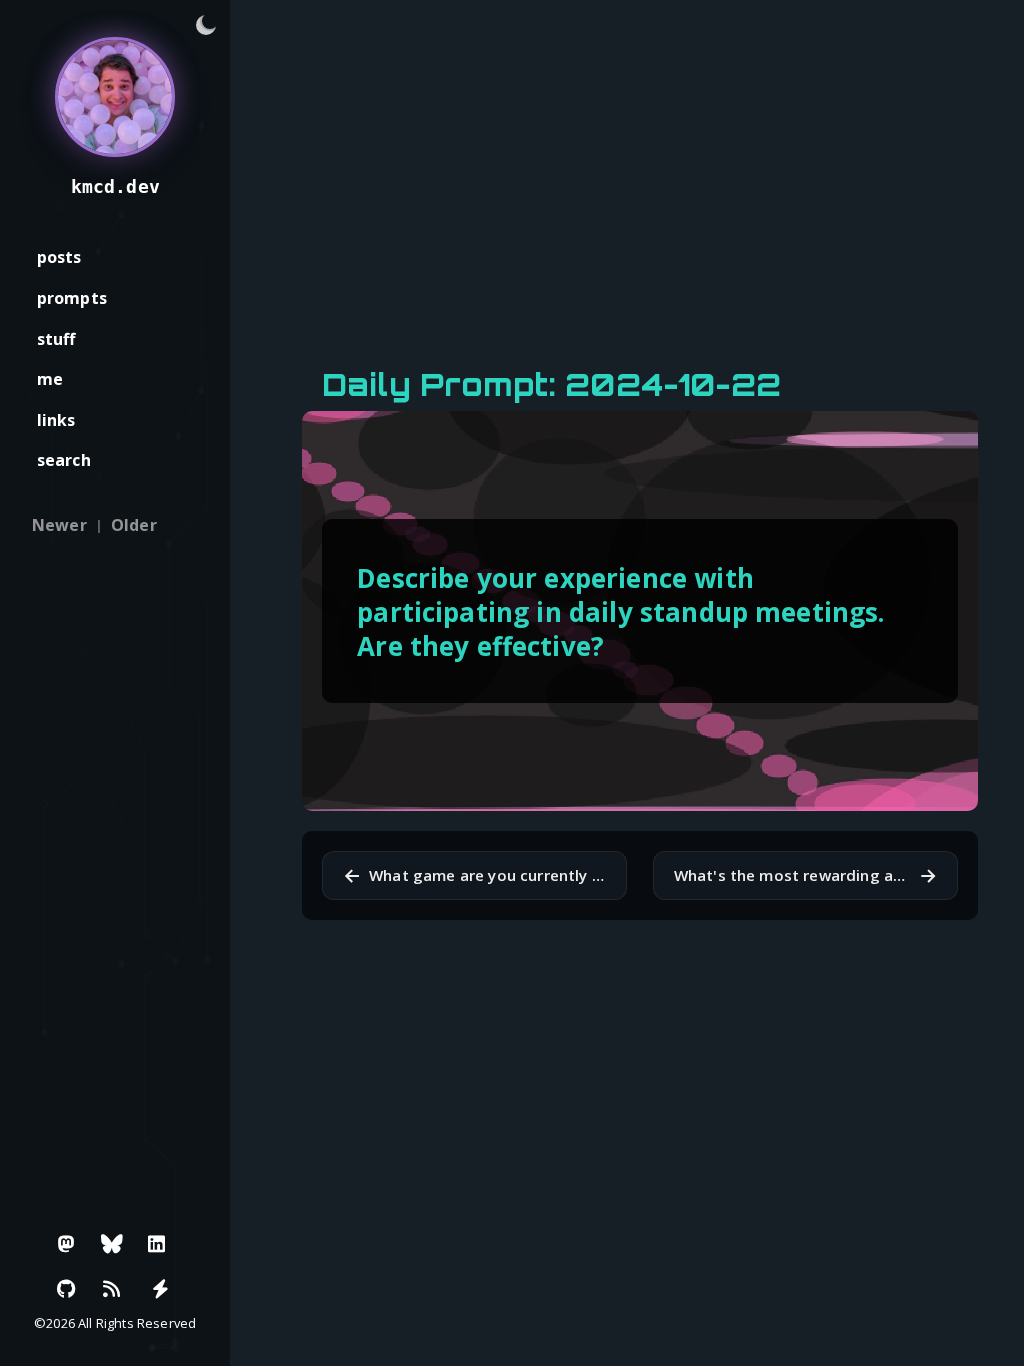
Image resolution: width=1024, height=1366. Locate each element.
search (64, 460)
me (50, 379)
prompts (72, 298)
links (56, 420)
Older (134, 525)
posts (59, 257)
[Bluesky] (112, 1244)
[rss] (112, 1289)
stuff (56, 339)
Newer (59, 525)
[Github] (67, 1289)
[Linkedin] (157, 1244)
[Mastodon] (67, 1244)
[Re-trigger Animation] (160, 1289)
